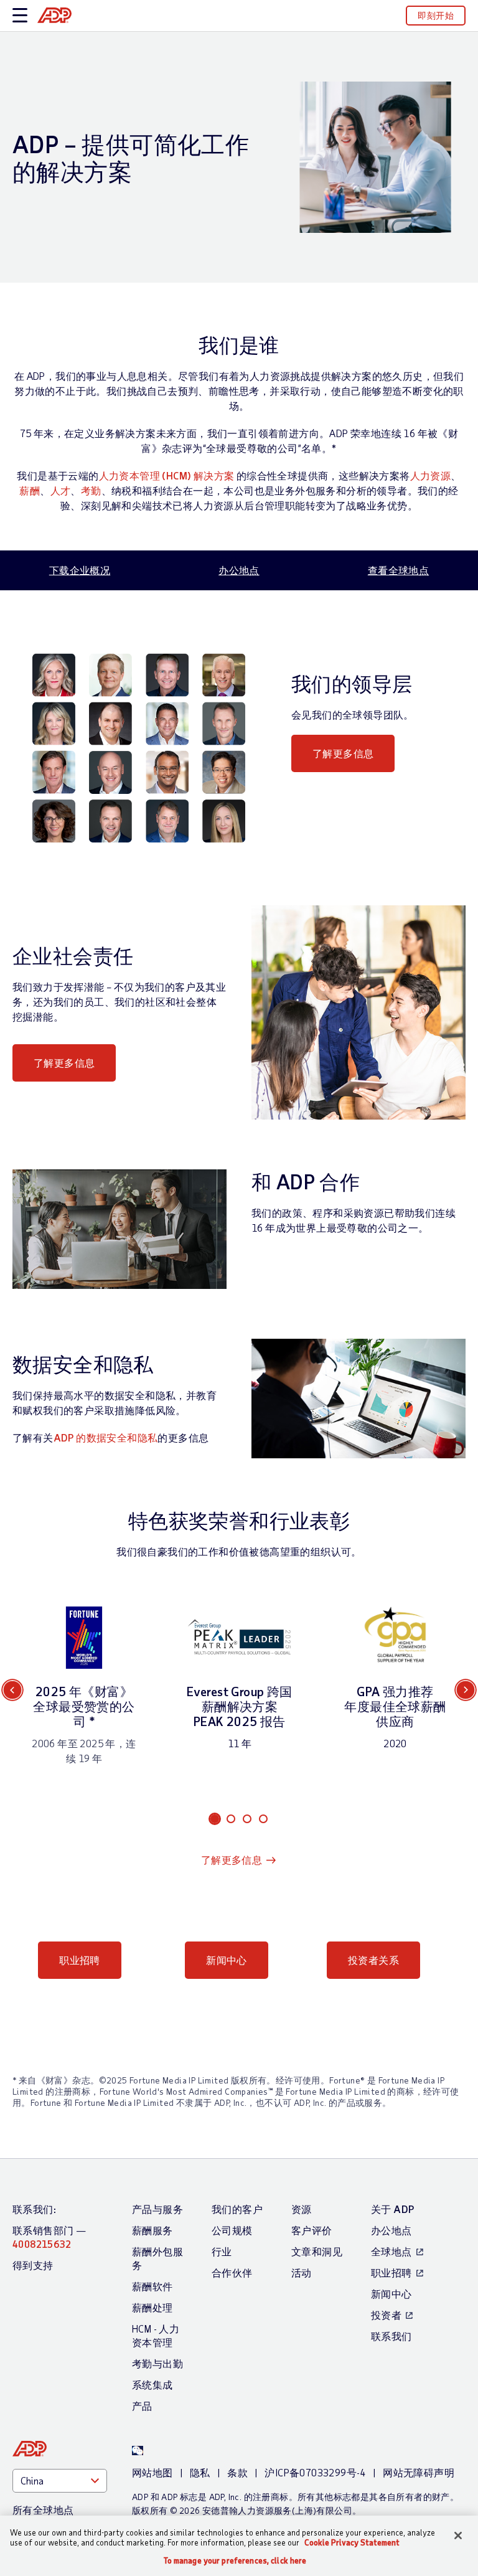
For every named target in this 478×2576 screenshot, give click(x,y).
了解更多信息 (343, 753)
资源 (302, 2209)
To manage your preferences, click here (235, 2561)
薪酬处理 (152, 2307)
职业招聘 (80, 1960)
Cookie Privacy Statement (352, 2542)
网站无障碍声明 (419, 2472)
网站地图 (152, 2472)
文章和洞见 (317, 2251)
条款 (237, 2472)
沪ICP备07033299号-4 (315, 2472)
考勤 (91, 490)
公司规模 (232, 2230)
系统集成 (152, 2385)
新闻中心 (227, 1960)
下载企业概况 (80, 570)
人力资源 (431, 475)
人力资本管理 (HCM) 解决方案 (167, 475)
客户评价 (312, 2230)
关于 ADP (392, 2209)
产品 (142, 2406)
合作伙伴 (232, 2272)
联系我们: (34, 2209)
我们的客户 (237, 2209)
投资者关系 (373, 1960)
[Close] (458, 2536)
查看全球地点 (398, 570)
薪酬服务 (152, 2230)
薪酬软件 (152, 2286)
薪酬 (30, 490)
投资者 (386, 2315)
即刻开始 (436, 15)
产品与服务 (157, 2209)
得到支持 (33, 2265)
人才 (61, 490)
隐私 (200, 2472)
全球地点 (391, 2251)
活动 (302, 2272)
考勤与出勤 (157, 2363)
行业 (222, 2251)
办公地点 (239, 570)
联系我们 (391, 2336)
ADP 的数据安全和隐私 (106, 1437)
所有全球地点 (43, 2510)
